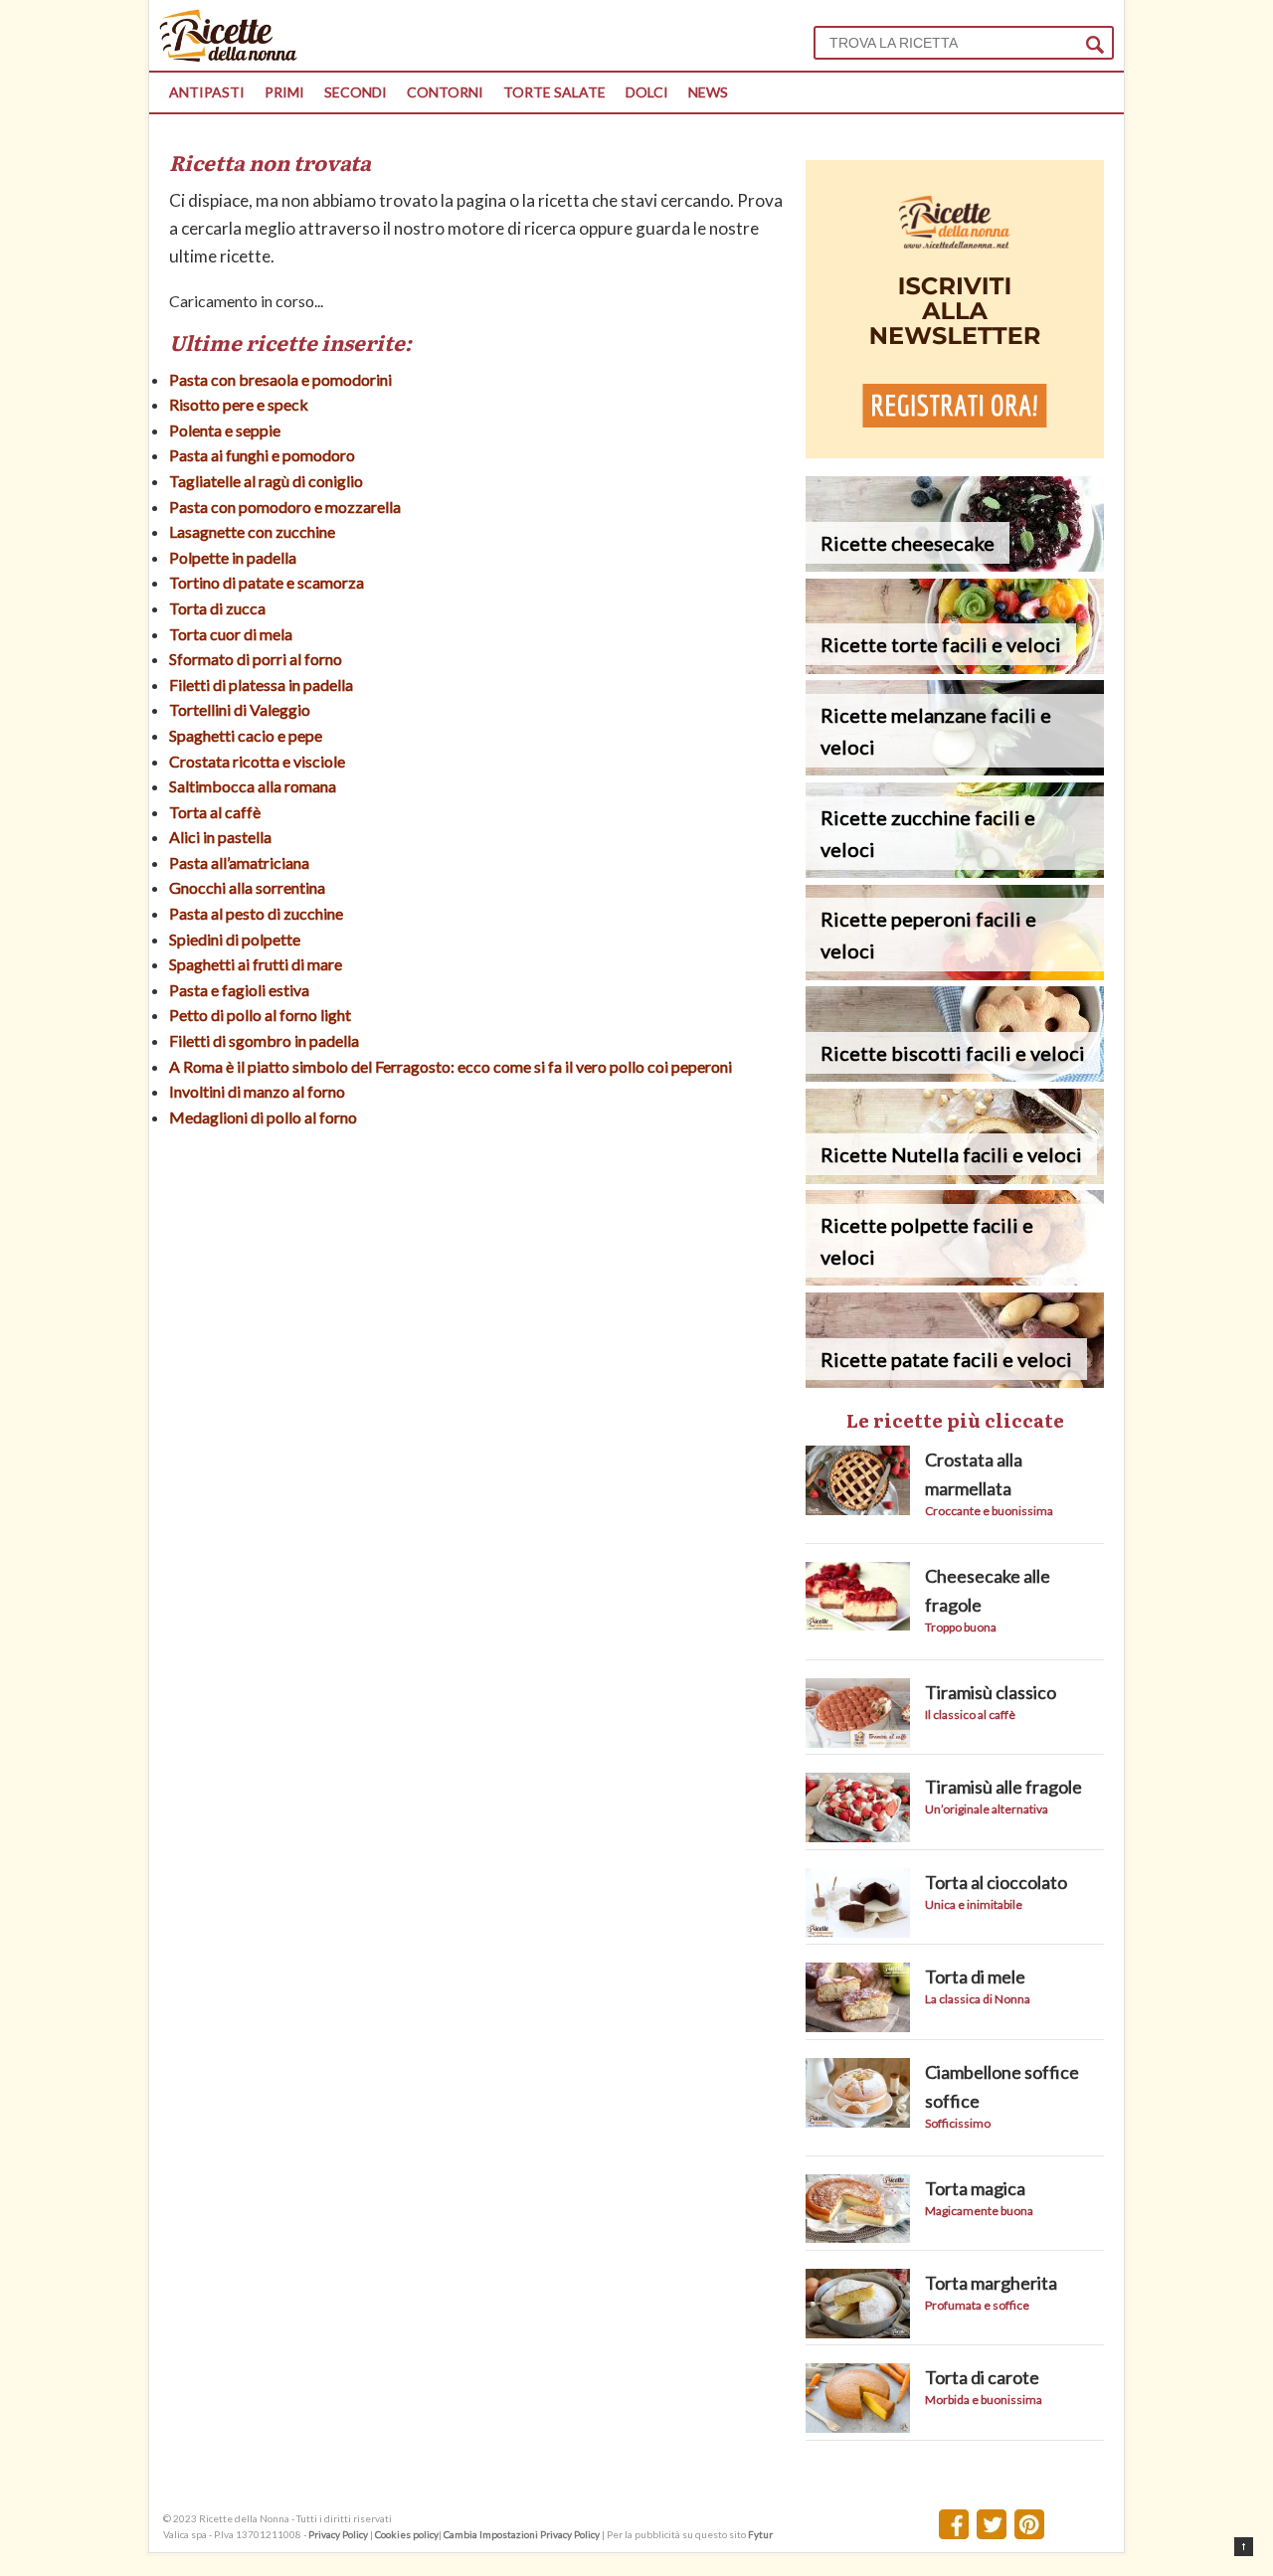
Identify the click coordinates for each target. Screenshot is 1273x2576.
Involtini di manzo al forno (257, 1091)
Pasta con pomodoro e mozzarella (285, 507)
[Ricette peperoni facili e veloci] (955, 974)
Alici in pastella (220, 837)
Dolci (647, 92)
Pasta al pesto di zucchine (256, 913)
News (708, 92)
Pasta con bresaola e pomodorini (280, 379)
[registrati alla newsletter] (955, 452)
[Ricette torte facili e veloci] (955, 668)
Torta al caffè (215, 812)
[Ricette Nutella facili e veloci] (955, 1178)
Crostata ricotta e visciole (257, 761)
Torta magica (975, 2188)
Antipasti (207, 92)
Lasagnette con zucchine (252, 531)
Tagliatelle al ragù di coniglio (266, 481)
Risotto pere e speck (239, 404)
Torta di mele (975, 1976)
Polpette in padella (233, 557)
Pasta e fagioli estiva (239, 990)
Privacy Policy (338, 2534)
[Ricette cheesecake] (955, 565)
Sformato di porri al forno (256, 659)
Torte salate (554, 92)
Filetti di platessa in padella (261, 685)
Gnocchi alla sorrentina (247, 887)
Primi (284, 92)
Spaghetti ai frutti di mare (256, 964)
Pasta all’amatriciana (239, 862)
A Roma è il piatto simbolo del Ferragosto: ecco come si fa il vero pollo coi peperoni (451, 1066)
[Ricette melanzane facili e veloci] (955, 769)
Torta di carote (982, 2377)
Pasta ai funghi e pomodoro (262, 455)
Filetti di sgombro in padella (264, 1040)
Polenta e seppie (225, 430)
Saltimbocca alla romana (253, 786)
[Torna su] (1244, 2547)
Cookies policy (407, 2534)
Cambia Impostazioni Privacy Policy (523, 2534)
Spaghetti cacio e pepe (246, 735)
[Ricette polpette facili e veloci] (955, 1279)
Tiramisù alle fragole (1003, 1787)
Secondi (356, 92)
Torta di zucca (217, 608)
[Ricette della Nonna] (228, 56)
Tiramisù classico (991, 1692)
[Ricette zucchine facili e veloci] (955, 871)
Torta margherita (991, 2283)
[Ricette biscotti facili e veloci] (955, 1075)
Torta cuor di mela (231, 634)
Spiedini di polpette (235, 939)
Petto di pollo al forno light (260, 1015)
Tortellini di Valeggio (240, 709)
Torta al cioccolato (996, 1882)
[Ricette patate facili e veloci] (955, 1381)
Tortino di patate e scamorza (267, 582)
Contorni (445, 92)
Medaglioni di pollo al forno (263, 1117)
